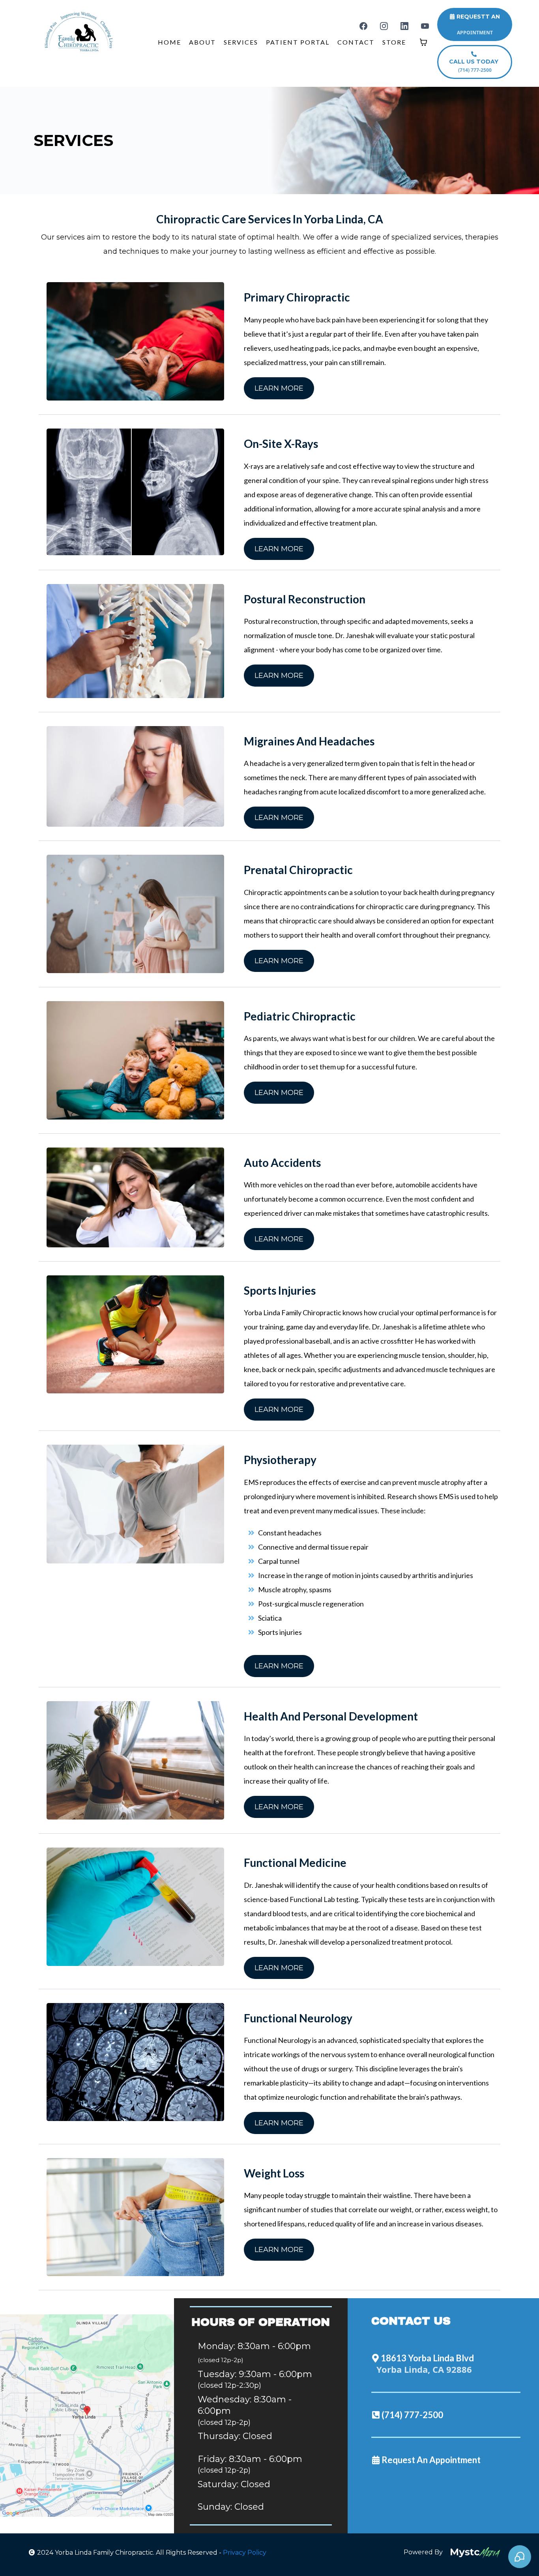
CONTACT (356, 42)
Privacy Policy (245, 2553)
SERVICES (241, 42)
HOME (169, 42)
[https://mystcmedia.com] (475, 2553)
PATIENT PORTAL (298, 42)
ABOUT (202, 42)
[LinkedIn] (404, 26)
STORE (394, 42)
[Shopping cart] (423, 42)
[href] (87, 2416)
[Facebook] (363, 26)
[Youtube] (425, 26)
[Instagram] (384, 26)
